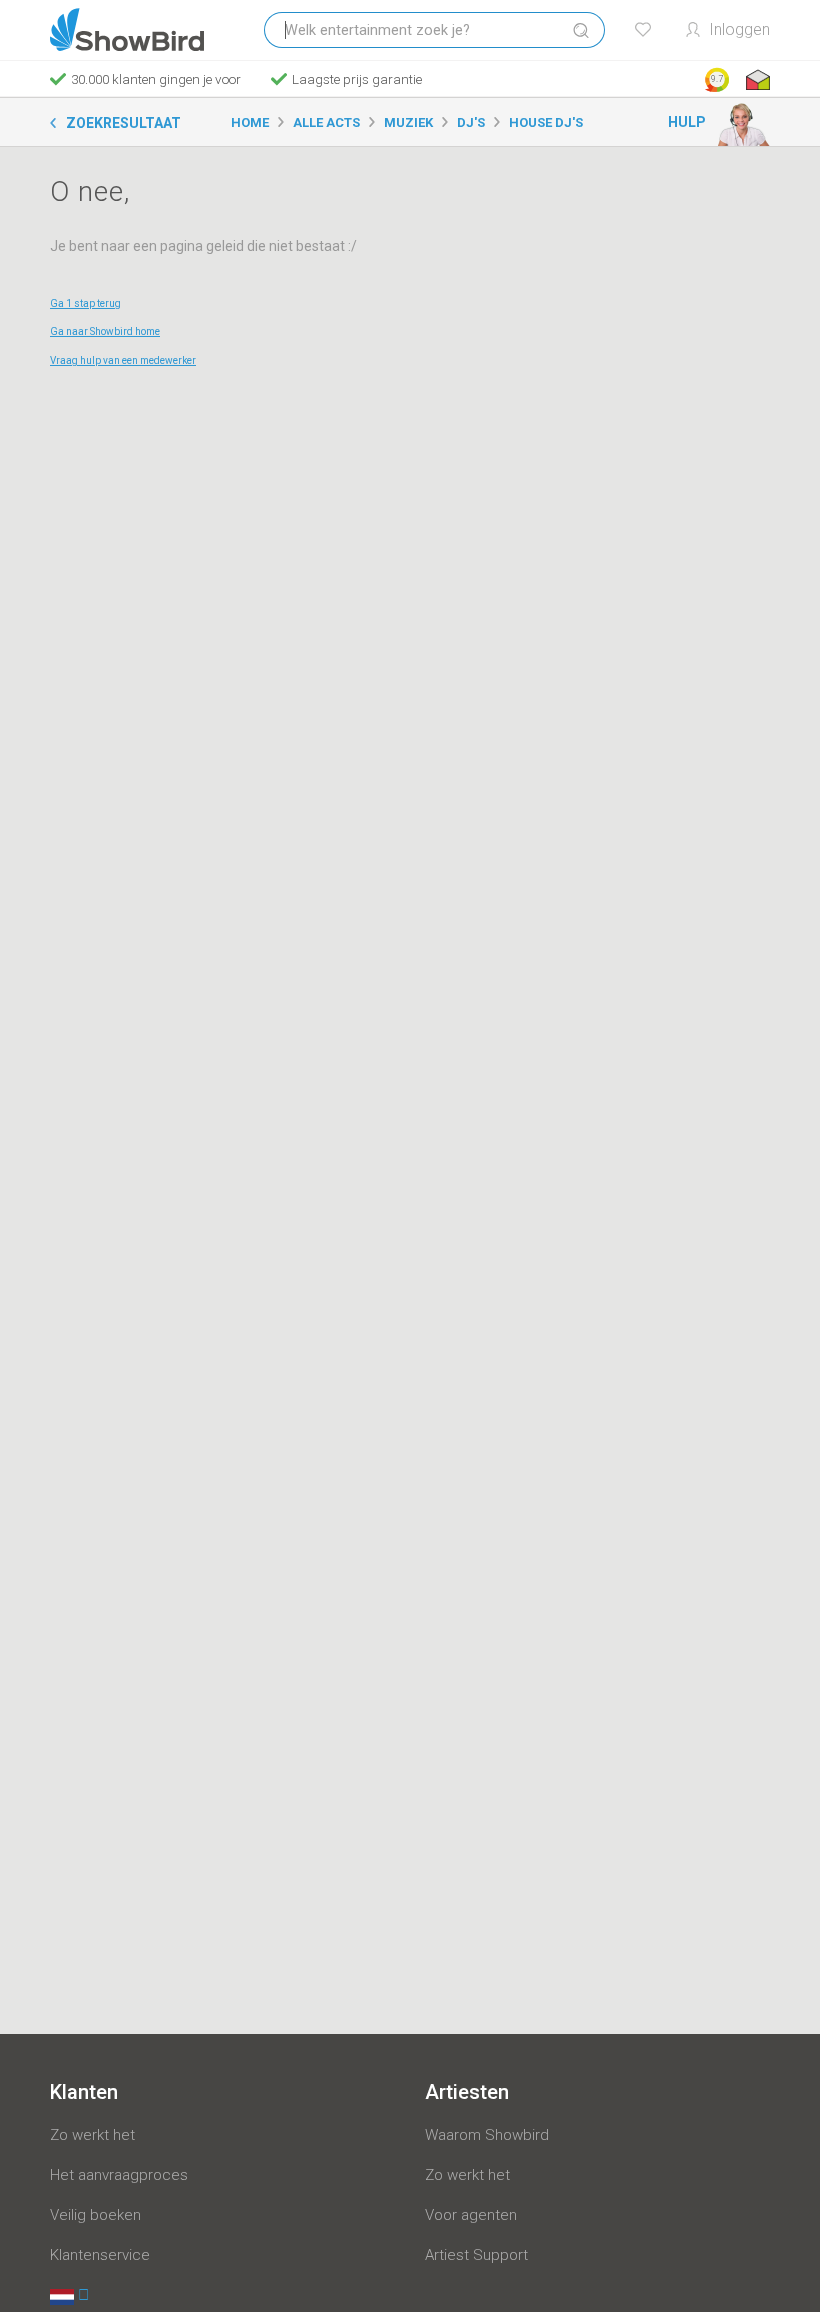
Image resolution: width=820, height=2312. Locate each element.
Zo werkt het (92, 2135)
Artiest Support (476, 2255)
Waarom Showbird (487, 2135)
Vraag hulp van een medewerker (123, 360)
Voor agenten (471, 2215)
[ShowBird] (127, 29)
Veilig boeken (95, 2215)
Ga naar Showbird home (105, 331)
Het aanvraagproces (119, 2175)
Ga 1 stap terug (85, 303)
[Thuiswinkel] (756, 80)
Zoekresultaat (123, 123)
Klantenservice (100, 2255)
